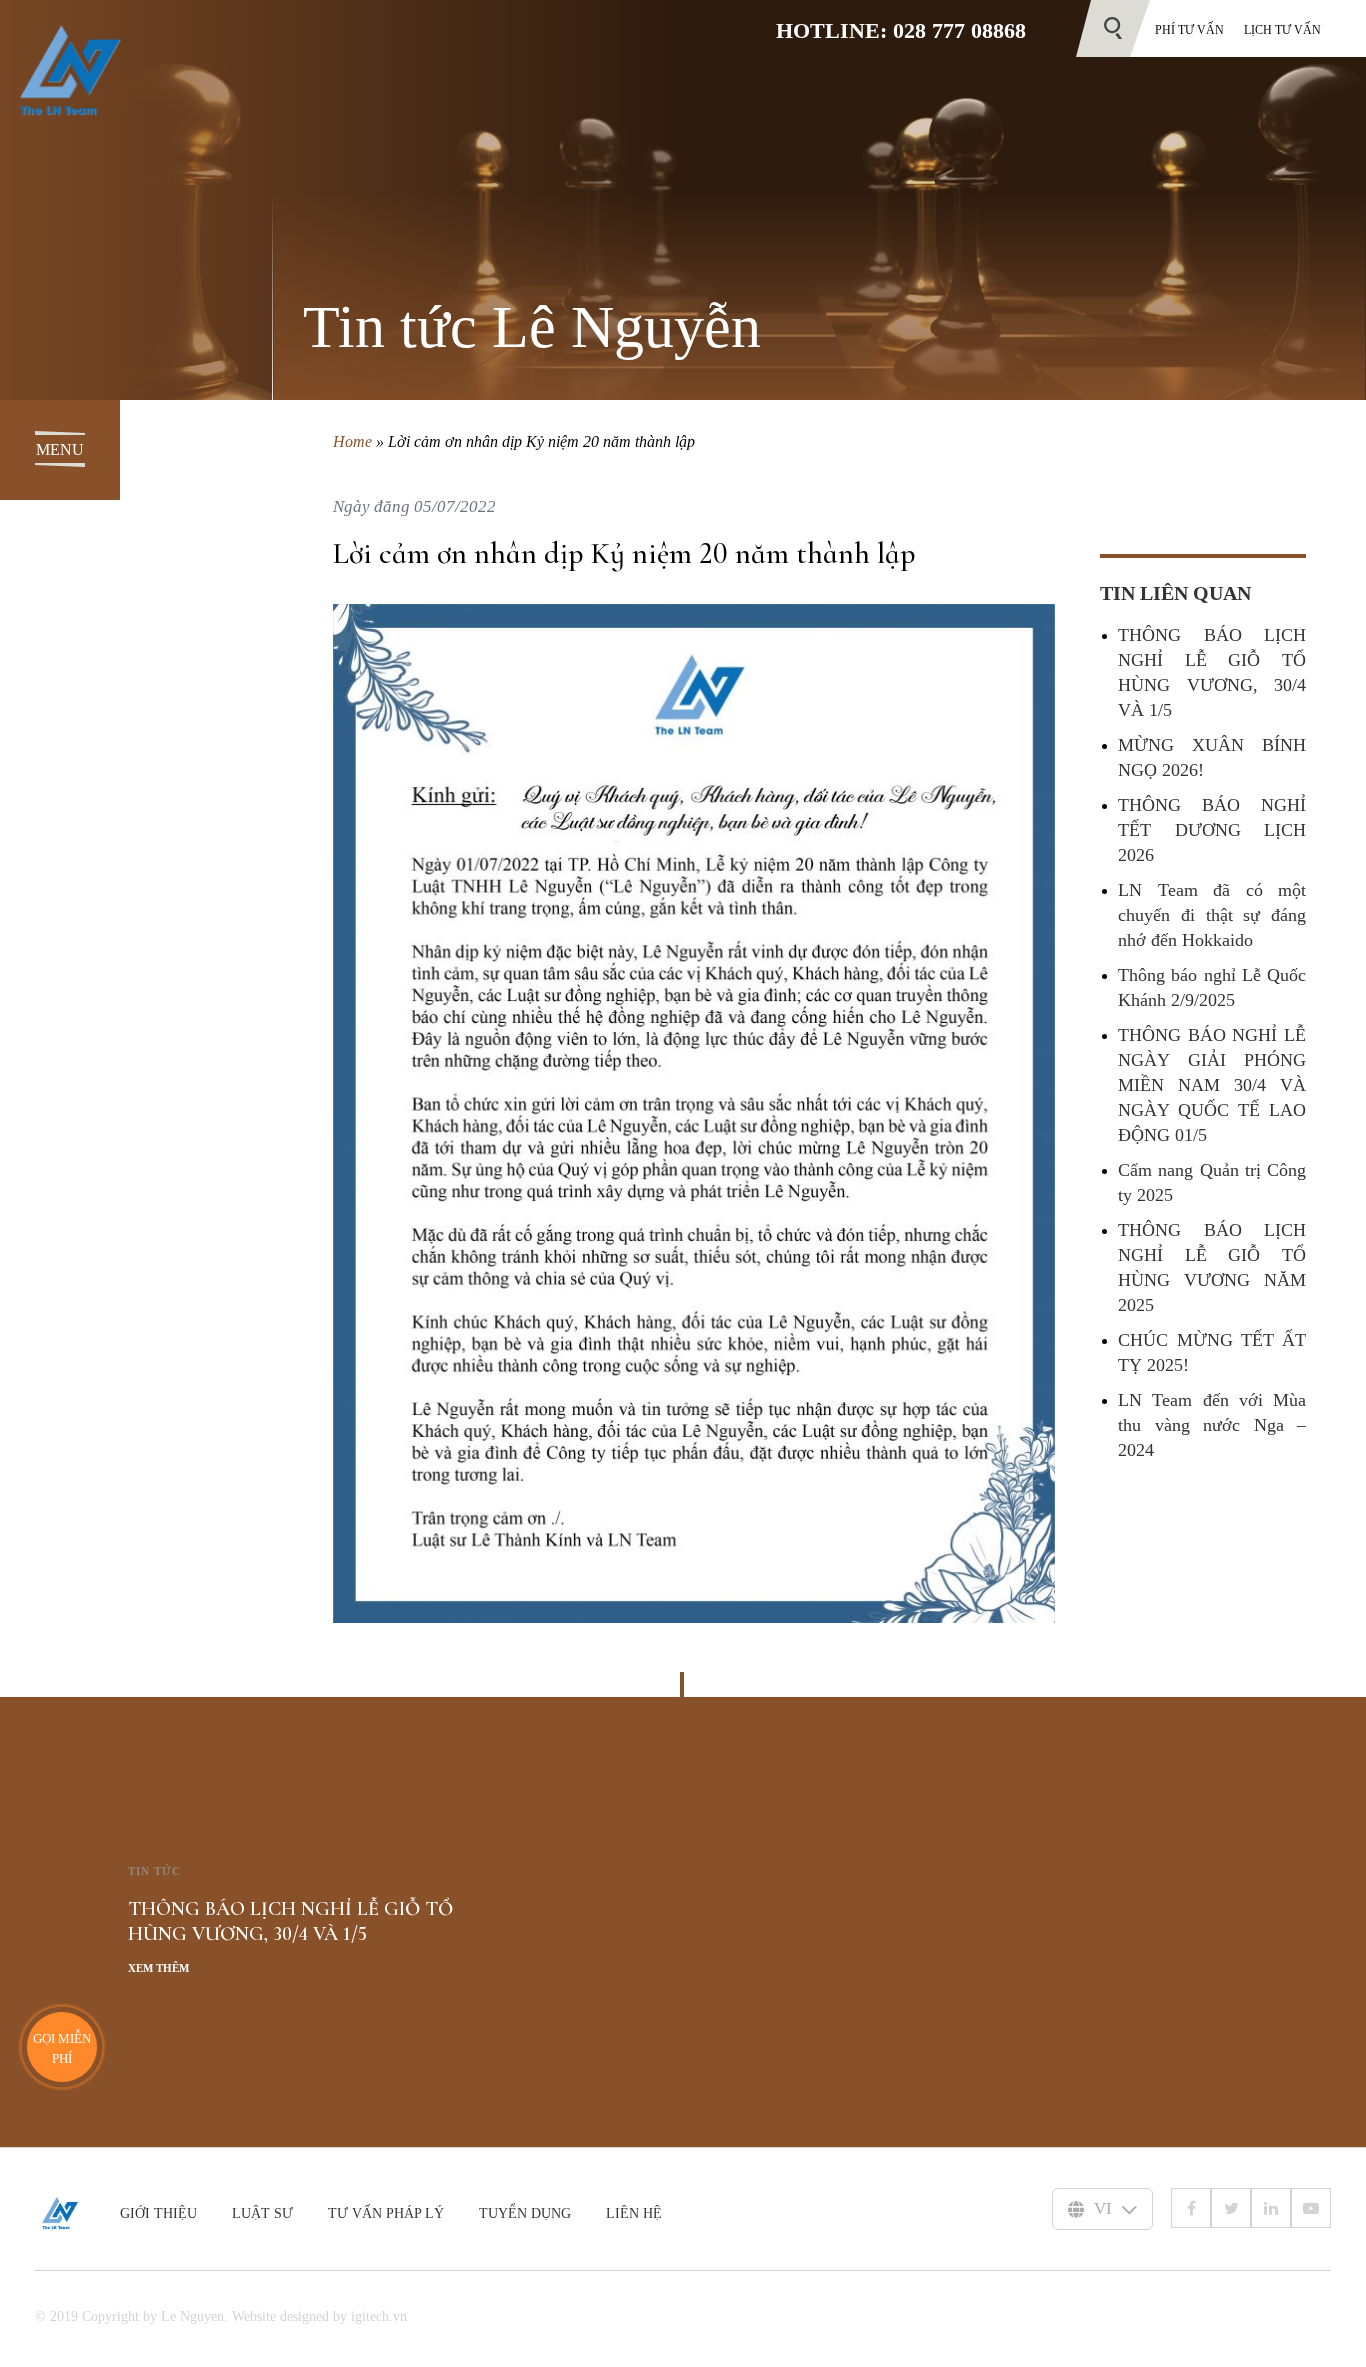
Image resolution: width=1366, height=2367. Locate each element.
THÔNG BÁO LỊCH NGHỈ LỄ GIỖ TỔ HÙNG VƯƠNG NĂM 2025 (1212, 1267)
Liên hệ (634, 2213)
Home (352, 441)
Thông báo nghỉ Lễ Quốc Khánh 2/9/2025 (1212, 987)
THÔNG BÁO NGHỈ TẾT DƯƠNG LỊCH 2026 (1212, 830)
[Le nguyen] (77, 2213)
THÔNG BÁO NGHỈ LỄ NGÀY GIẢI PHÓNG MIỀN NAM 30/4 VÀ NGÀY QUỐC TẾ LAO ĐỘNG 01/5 (1212, 1085)
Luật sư (262, 2213)
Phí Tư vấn (1189, 30)
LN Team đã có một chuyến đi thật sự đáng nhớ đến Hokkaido (1212, 915)
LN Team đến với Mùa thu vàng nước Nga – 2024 (1212, 1425)
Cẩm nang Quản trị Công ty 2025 (1212, 1182)
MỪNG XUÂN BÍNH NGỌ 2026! (1212, 757)
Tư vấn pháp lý (386, 2213)
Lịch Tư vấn (1282, 30)
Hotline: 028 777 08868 (901, 30)
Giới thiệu (158, 2213)
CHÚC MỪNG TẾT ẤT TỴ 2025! (1212, 1352)
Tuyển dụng (525, 2213)
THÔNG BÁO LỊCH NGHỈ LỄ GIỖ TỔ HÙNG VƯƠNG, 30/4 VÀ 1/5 (1212, 672)
